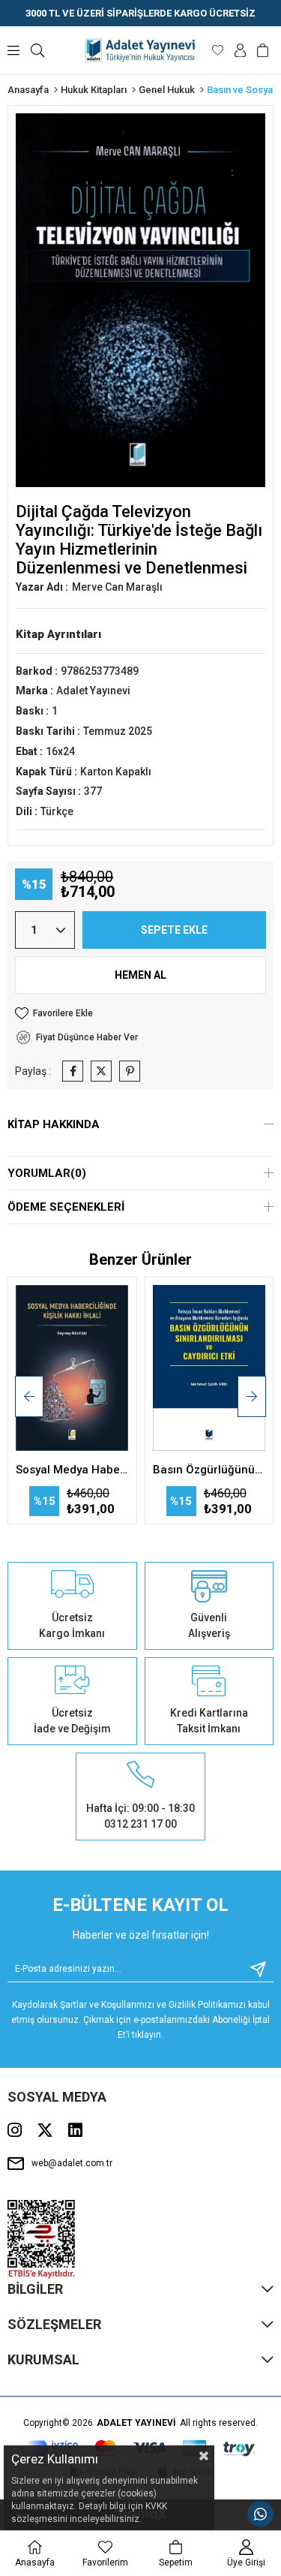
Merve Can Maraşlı (117, 587)
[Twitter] (45, 2130)
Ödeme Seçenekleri (66, 1207)
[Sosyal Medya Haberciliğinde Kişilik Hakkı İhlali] (72, 1370)
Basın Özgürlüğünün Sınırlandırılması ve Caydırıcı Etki (209, 1470)
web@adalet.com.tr (72, 2163)
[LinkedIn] (75, 2130)
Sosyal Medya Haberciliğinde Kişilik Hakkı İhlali (72, 1470)
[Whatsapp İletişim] (260, 2514)
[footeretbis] (42, 2239)
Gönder (253, 1969)
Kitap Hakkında (54, 1124)
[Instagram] (15, 2130)
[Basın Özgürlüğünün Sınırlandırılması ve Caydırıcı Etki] (209, 1370)
